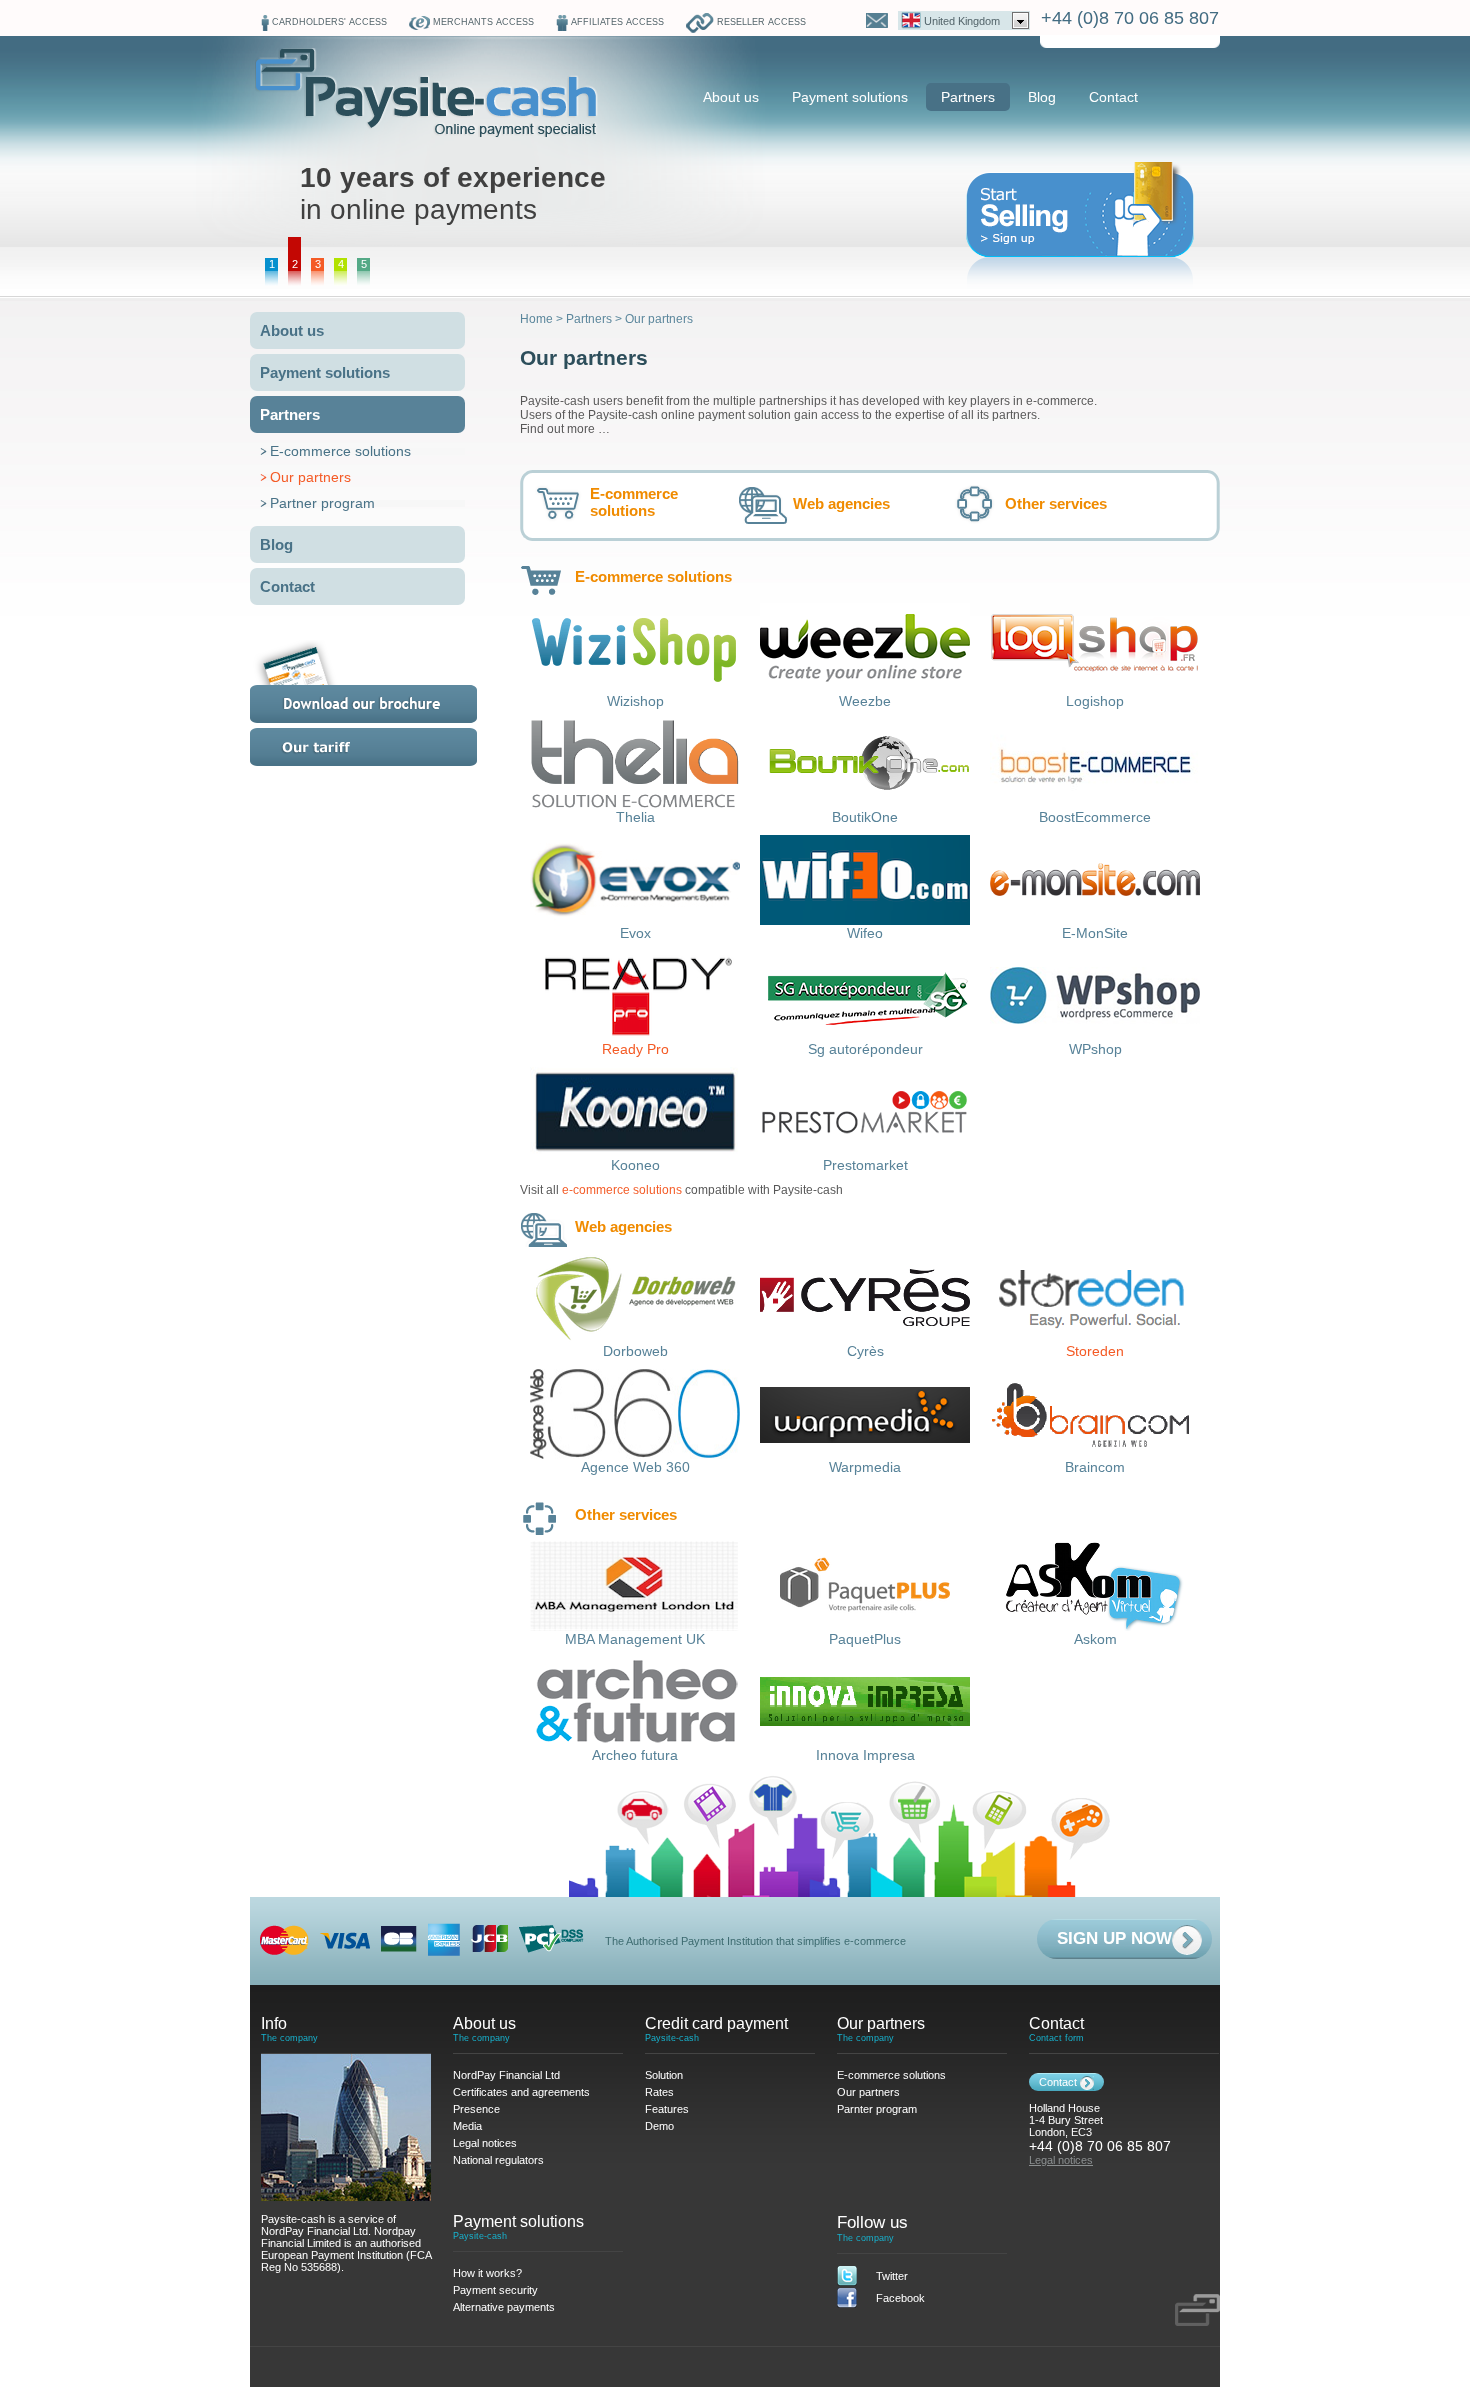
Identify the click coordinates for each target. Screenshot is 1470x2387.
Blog (1042, 97)
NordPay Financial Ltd (506, 2075)
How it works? (487, 2273)
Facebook (900, 2298)
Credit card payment (716, 2023)
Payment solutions (850, 97)
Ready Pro (635, 1049)
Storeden (1095, 1351)
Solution (664, 2075)
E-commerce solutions (340, 451)
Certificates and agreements (521, 2092)
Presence (476, 2109)
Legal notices (485, 2143)
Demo (659, 2126)
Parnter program (877, 2109)
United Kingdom (962, 21)
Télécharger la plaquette (388, 681)
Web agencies (841, 503)
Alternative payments (504, 2307)
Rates (388, 747)
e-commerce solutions (622, 1190)
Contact (1113, 97)
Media (467, 2126)
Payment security (495, 2290)
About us (731, 97)
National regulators (498, 2160)
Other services (1056, 503)
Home (536, 319)
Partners (968, 97)
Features (667, 2109)
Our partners (310, 477)
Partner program (322, 503)
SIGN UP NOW (1114, 1938)
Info (274, 2023)
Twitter (892, 2276)
